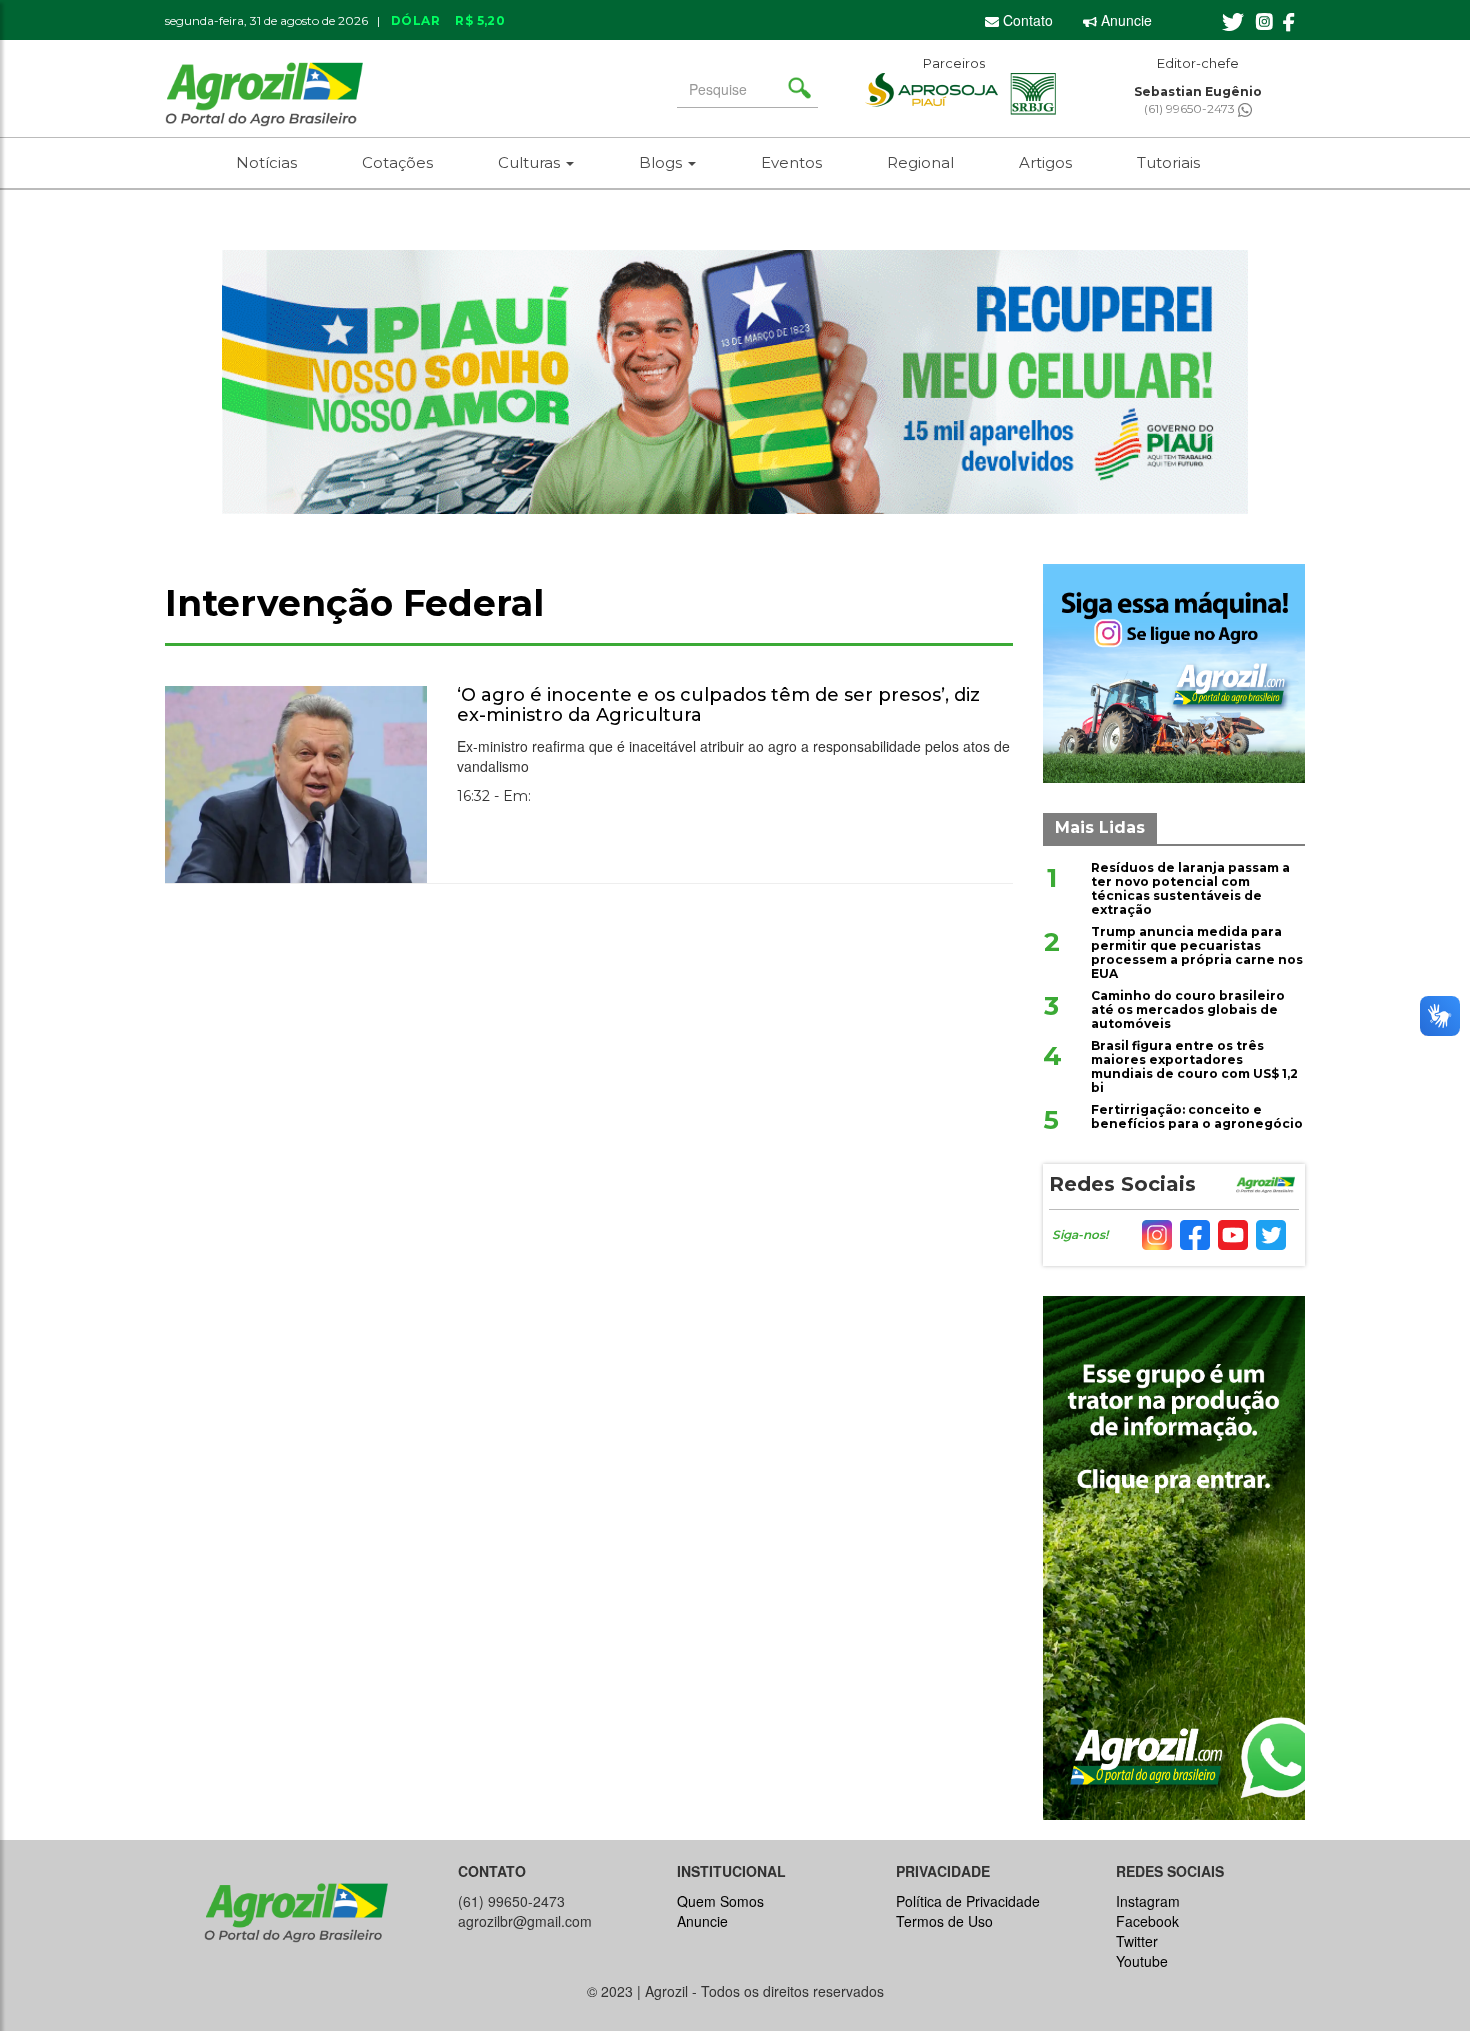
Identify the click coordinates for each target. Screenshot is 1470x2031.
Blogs (662, 162)
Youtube (1142, 1961)
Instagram (1148, 1901)
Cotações (397, 162)
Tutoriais (1168, 162)
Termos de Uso (944, 1921)
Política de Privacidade (968, 1901)
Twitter (1137, 1941)
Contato (1026, 20)
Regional (920, 162)
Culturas (531, 162)
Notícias (266, 162)
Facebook (1147, 1921)
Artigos (1045, 162)
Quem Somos (720, 1901)
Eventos (791, 162)
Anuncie (1124, 20)
